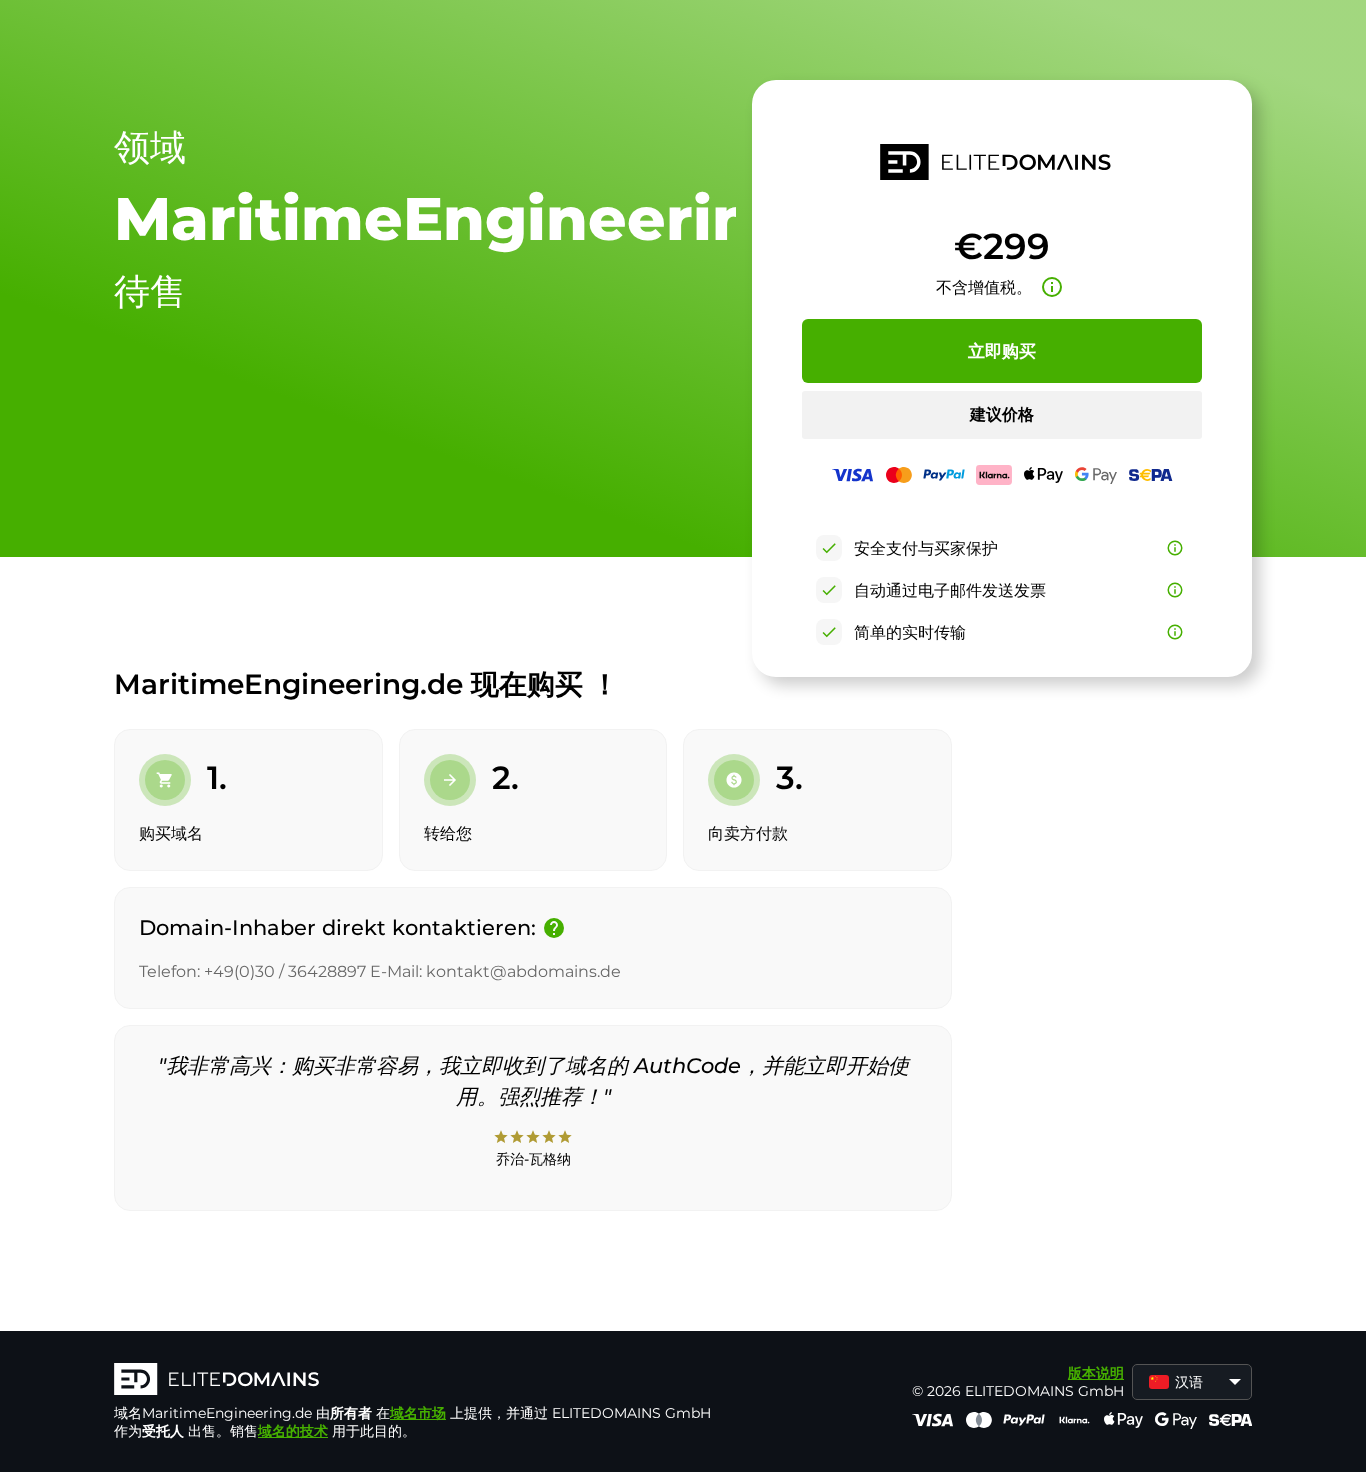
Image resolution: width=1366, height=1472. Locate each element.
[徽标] (414, 1381)
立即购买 (1002, 351)
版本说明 (1096, 1373)
